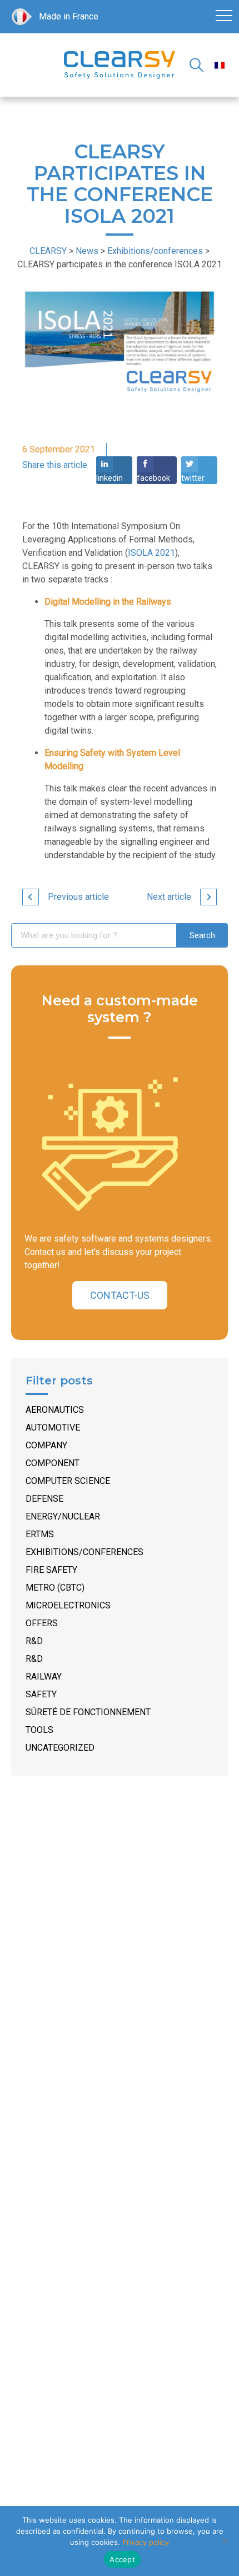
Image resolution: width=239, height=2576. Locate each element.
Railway (44, 1676)
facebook (153, 478)
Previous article (78, 897)
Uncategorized (60, 1748)
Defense (44, 1499)
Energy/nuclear (63, 1516)
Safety (41, 1694)
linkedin (109, 478)
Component (53, 1463)
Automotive (53, 1427)
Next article (169, 897)
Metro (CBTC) (55, 1588)
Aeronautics (55, 1410)
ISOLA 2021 (151, 553)
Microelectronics (68, 1605)
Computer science (68, 1481)
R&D (34, 1641)
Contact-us (120, 1295)
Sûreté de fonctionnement (88, 1712)
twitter (193, 478)
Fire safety (51, 1570)
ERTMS (40, 1534)
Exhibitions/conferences (84, 1552)
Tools (39, 1730)
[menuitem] (220, 65)
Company (46, 1445)
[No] (225, 2541)
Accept (122, 2559)
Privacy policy (146, 2542)
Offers (42, 1623)
